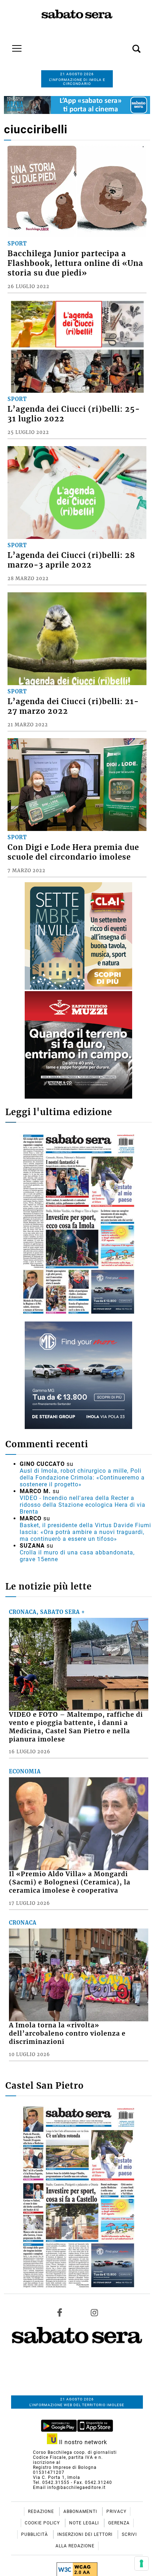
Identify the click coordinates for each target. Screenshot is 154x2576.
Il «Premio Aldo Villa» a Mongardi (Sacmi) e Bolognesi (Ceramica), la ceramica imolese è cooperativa (70, 1882)
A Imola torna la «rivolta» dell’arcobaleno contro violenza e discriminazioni (67, 2033)
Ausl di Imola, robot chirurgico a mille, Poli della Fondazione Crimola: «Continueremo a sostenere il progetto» (82, 1478)
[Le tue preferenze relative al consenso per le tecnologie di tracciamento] (141, 2563)
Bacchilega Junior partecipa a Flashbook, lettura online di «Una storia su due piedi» (75, 263)
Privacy (116, 2512)
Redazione (42, 2512)
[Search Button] (126, 45)
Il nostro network (82, 2442)
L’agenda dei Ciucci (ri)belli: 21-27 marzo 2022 (73, 706)
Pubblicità (35, 2534)
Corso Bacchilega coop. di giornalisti (75, 2452)
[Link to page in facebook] (60, 2313)
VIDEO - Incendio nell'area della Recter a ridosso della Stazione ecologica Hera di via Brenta (83, 1505)
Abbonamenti (81, 2512)
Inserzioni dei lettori (86, 2534)
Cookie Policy (43, 2523)
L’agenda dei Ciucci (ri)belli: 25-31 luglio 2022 (74, 414)
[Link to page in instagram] (94, 2313)
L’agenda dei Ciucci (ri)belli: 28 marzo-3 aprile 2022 (71, 560)
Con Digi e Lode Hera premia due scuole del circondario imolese (73, 852)
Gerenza (119, 2523)
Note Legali (85, 2523)
